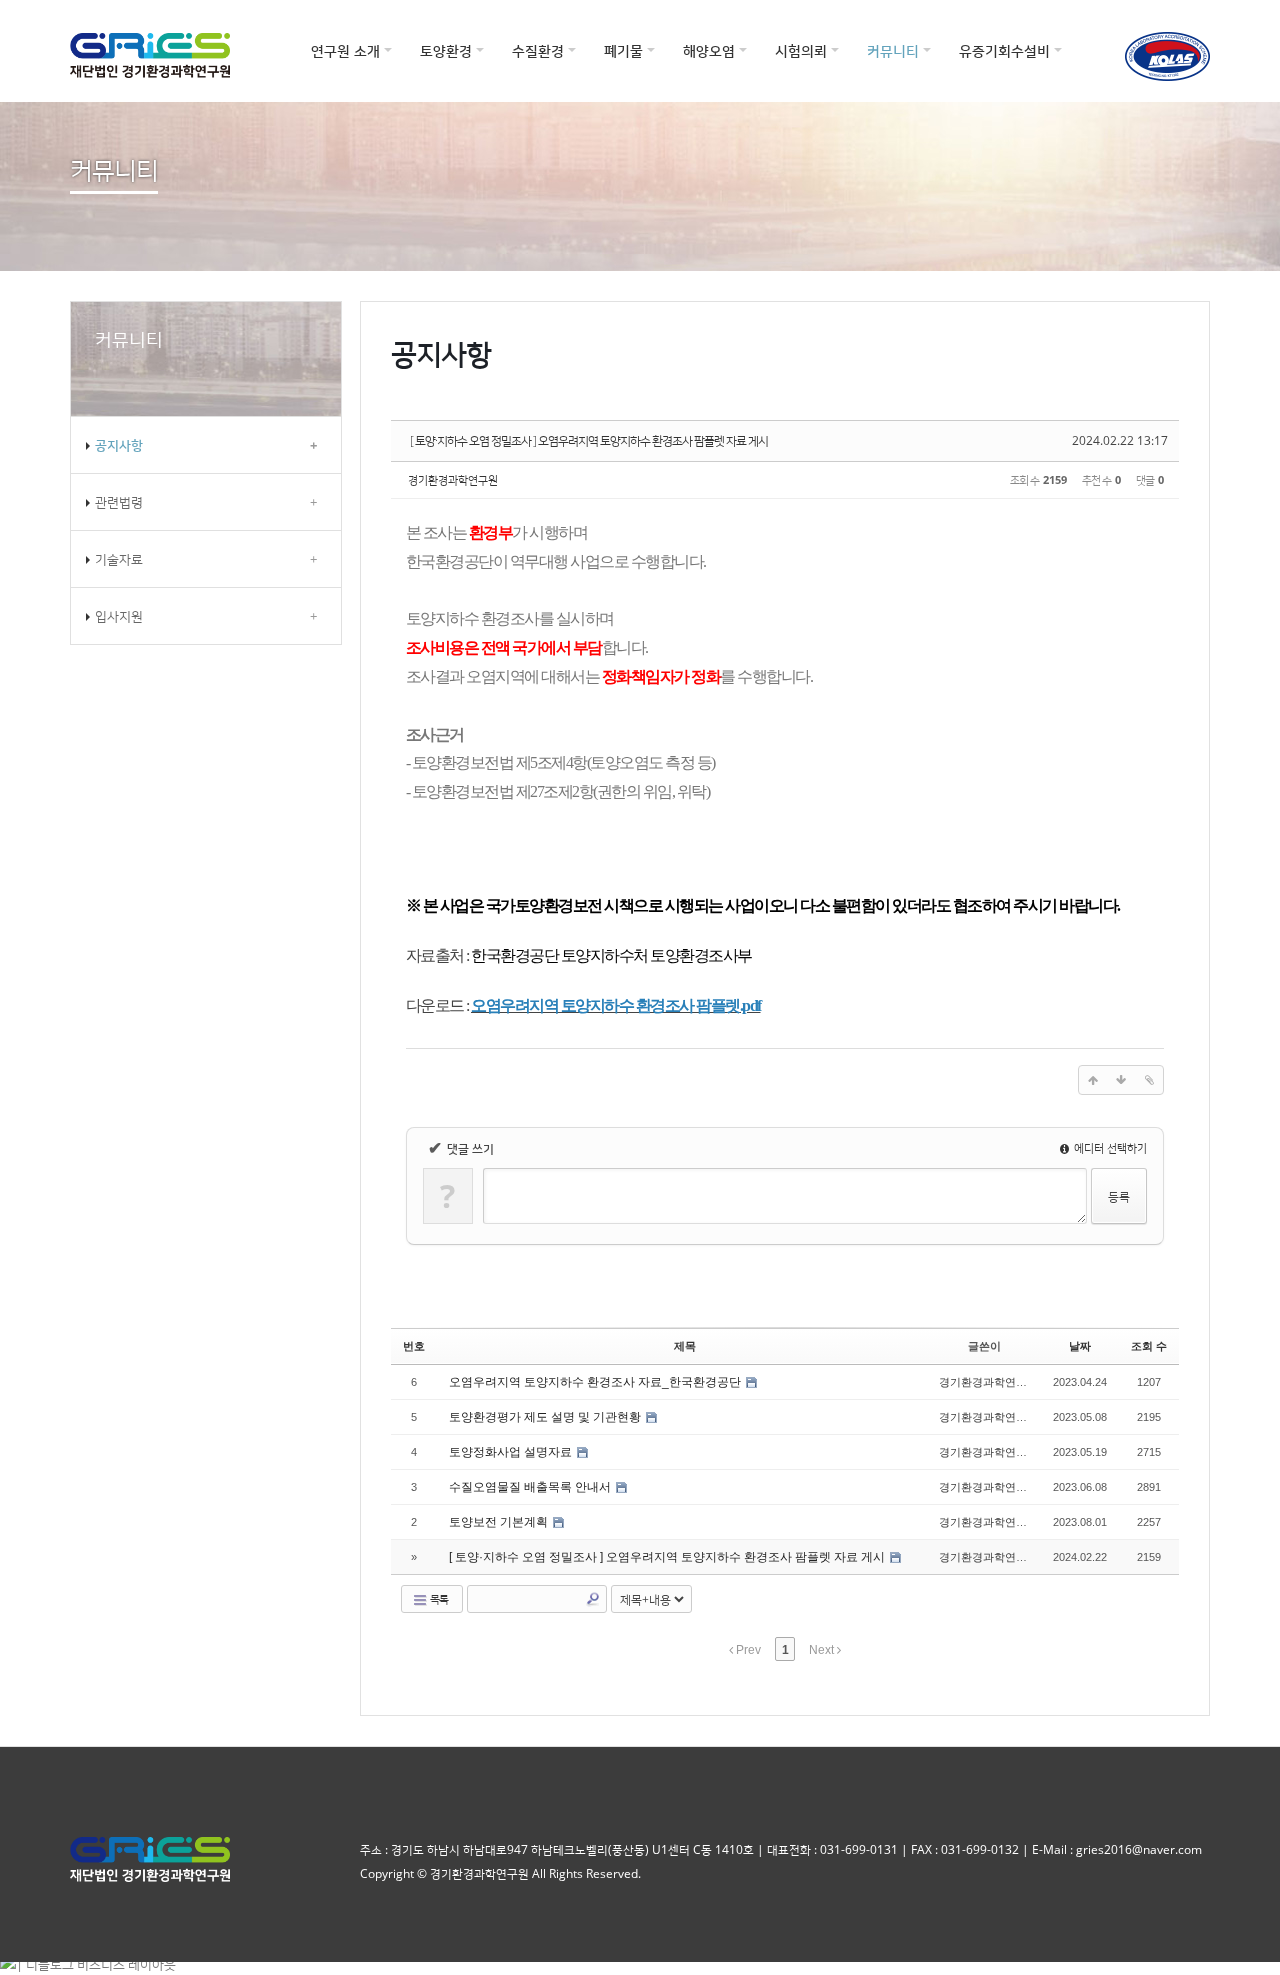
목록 (438, 1598)
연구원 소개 (345, 50)
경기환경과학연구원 (453, 479)
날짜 (1080, 1346)
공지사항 (206, 445)
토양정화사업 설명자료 (512, 1452)
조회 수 (1149, 1346)
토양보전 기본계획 (500, 1522)
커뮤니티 (893, 50)
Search (593, 1599)
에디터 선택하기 (1109, 1147)
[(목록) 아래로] (1121, 1080)
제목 (685, 1346)
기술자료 (206, 559)
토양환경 (446, 50)
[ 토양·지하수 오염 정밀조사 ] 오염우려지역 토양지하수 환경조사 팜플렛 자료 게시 (589, 440)
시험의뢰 (801, 50)
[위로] (1093, 1080)
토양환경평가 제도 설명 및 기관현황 (546, 1417)
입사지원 (206, 616)
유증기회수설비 (1004, 50)
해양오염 (709, 50)
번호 (414, 1346)
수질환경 (538, 50)
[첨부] (1149, 1080)
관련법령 (206, 502)
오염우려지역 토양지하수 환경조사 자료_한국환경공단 (596, 1382)
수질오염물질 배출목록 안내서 (531, 1487)
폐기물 (623, 50)
